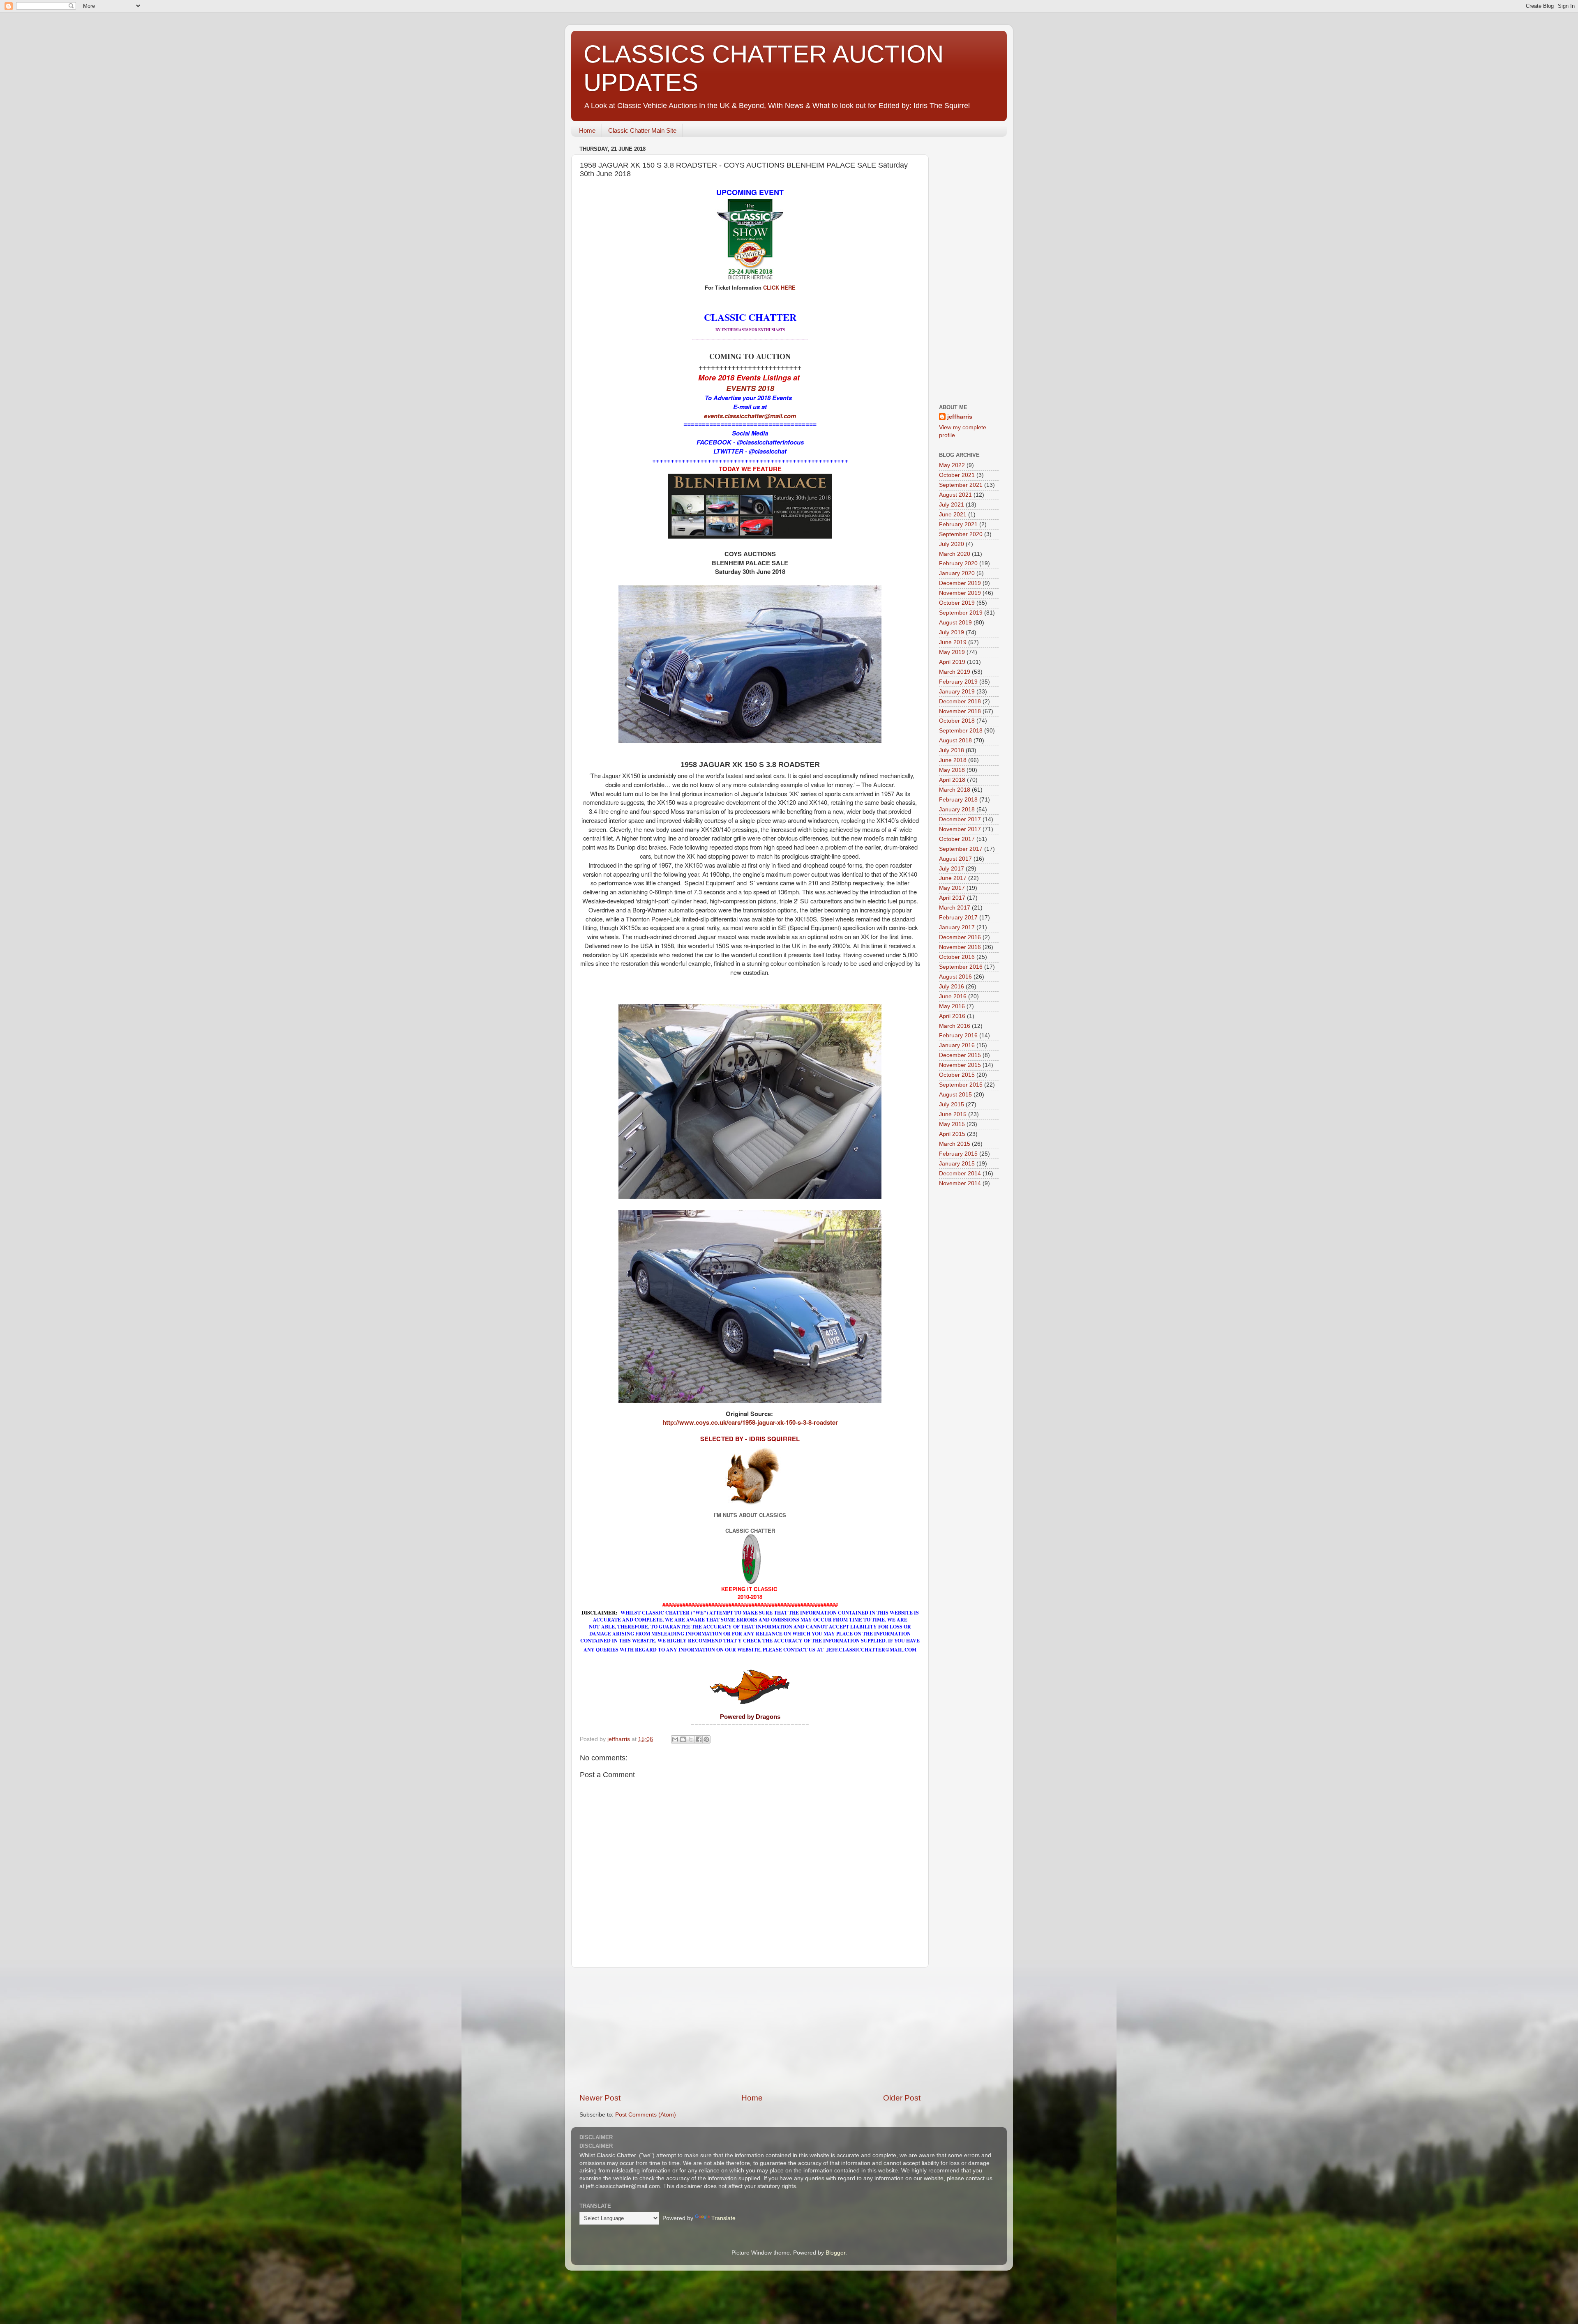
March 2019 (955, 672)
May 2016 (952, 1006)
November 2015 (960, 1065)
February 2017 (958, 918)
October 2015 (957, 1075)
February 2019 (958, 682)
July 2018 (952, 750)
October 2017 (957, 839)
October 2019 (957, 603)
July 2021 (952, 505)
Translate (723, 2218)
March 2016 (955, 1026)
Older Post (902, 2098)
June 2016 (953, 996)
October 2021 (957, 475)
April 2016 (952, 1016)
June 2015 (953, 1114)
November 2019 (960, 593)
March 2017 (955, 908)
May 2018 (952, 770)
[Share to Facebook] (699, 1739)
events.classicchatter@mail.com (750, 416)
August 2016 (955, 977)
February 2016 (958, 1035)
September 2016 (961, 967)
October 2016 (957, 957)
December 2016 (960, 937)
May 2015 (952, 1124)
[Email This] (675, 1739)
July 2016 (952, 987)
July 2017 (952, 869)
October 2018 (957, 721)
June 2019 (953, 642)
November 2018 (960, 711)
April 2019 (952, 662)
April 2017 (952, 898)
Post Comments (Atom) (646, 2115)
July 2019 (952, 632)
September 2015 (961, 1085)
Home (587, 130)
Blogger (835, 2253)
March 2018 (955, 790)
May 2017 (952, 888)
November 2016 (960, 947)
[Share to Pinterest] (706, 1739)
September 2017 (961, 849)
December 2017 (960, 819)
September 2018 (961, 731)
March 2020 (955, 554)
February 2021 (958, 524)
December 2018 (960, 701)
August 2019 (955, 623)
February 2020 (958, 563)
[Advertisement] (750, 2030)
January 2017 (957, 927)
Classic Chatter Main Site (642, 130)
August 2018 (955, 741)
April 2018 (952, 780)
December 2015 (960, 1055)
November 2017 (960, 829)
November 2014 (960, 1183)
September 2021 (961, 485)
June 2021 (953, 515)
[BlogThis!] (683, 1739)
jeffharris (960, 417)
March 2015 (955, 1144)
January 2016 (957, 1045)
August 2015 (955, 1095)
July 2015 (952, 1104)
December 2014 (960, 1174)
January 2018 (957, 810)
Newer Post (600, 2098)
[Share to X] (691, 1739)
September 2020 (961, 534)
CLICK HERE (779, 287)
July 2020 (952, 544)
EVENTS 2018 (750, 388)
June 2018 (953, 760)
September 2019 (961, 613)
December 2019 (960, 583)
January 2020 (957, 573)
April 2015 (952, 1134)
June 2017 (953, 878)
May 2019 (952, 652)
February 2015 (958, 1154)
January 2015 (957, 1164)
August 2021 (955, 495)
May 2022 (952, 465)
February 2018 (958, 800)
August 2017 (955, 859)
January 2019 (957, 692)
